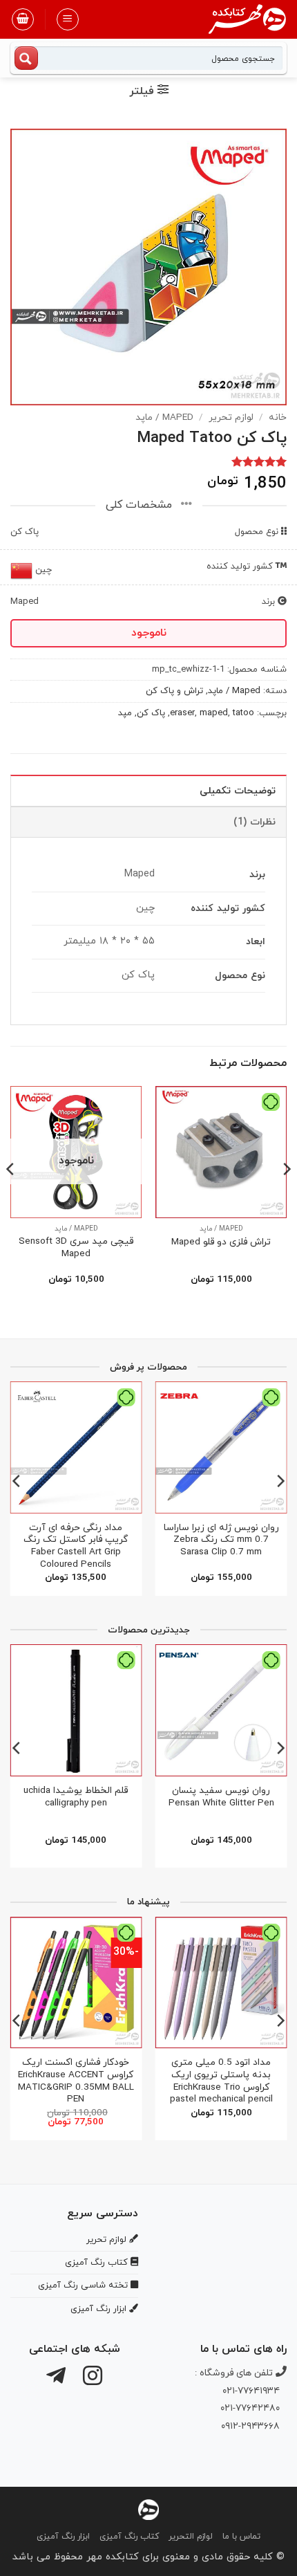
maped (214, 713)
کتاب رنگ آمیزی (129, 2537)
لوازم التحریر (191, 2537)
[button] (68, 19)
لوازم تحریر (231, 417)
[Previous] (286, 1197)
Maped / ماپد (164, 417)
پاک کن (151, 713)
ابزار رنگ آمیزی (63, 2537)
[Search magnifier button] (26, 58)
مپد (125, 713)
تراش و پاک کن (174, 691)
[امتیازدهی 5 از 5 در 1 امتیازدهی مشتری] (148, 461)
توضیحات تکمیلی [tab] (238, 791)
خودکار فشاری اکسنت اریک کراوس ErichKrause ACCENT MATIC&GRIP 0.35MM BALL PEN (76, 2081)
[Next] (11, 1197)
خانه (278, 417)
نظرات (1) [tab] (255, 822)
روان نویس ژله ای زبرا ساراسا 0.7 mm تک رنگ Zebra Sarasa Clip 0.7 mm (221, 1540)
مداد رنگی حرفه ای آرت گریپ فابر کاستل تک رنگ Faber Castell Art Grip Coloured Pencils (76, 1546)
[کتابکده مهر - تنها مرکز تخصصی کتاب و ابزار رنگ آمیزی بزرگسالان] (148, 2509)
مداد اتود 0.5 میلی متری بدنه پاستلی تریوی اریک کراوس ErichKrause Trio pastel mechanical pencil (221, 2081)
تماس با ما (241, 2537)
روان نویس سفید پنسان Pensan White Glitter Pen (221, 1797)
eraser (182, 713)
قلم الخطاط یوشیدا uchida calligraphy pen (76, 1797)
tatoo (243, 713)
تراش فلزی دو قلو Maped (221, 1242)
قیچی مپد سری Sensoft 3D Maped (76, 1248)
